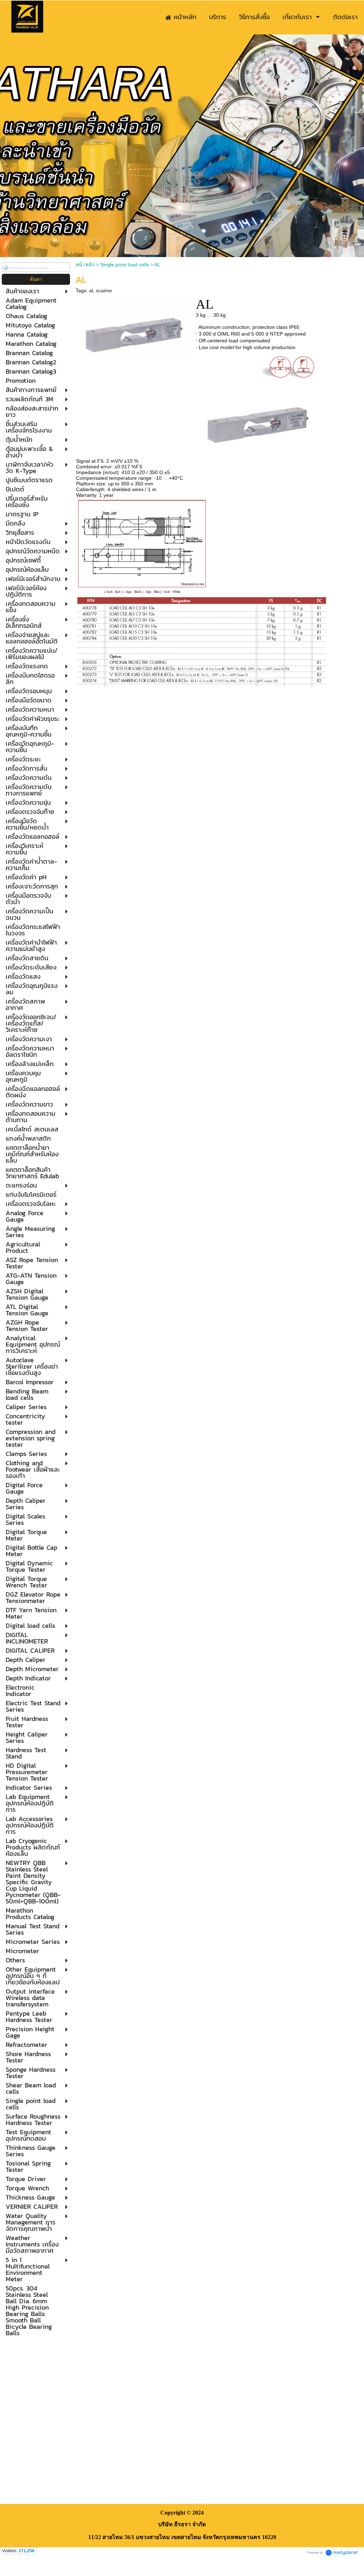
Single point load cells (125, 265)
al (91, 290)
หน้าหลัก (85, 265)
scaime (104, 290)
